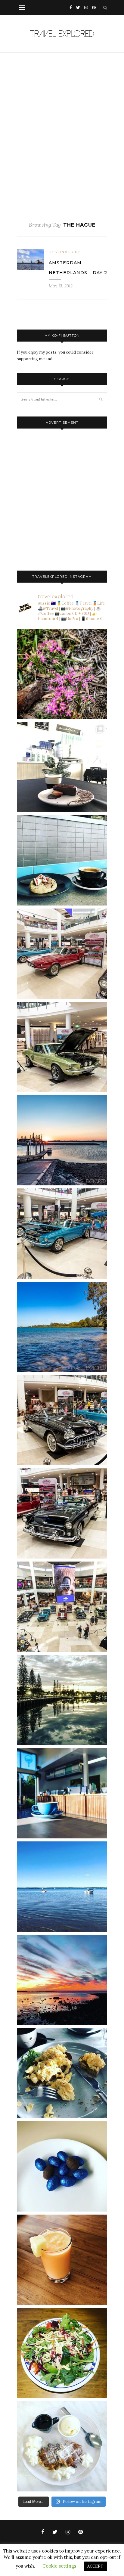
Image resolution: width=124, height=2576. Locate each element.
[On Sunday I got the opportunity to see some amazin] (62, 1607)
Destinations (65, 252)
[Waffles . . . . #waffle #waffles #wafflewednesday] (62, 2446)
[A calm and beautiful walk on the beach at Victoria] (62, 1887)
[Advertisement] (62, 133)
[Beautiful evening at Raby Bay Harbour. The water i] (62, 1700)
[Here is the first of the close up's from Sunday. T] (62, 1513)
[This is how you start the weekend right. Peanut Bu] (62, 767)
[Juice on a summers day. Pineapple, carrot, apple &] (62, 2260)
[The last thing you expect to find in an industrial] (62, 674)
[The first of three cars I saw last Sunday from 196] (62, 1234)
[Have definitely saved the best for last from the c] (62, 954)
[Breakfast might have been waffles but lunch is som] (62, 2353)
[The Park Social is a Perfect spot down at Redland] (62, 1793)
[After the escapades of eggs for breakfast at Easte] (62, 2073)
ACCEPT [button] (95, 2566)
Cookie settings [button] (59, 2566)
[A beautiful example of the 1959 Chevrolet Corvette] (62, 1420)
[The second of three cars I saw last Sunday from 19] (62, 1047)
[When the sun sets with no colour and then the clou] (62, 1980)
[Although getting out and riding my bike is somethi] (62, 1327)
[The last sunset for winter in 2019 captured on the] (62, 1140)
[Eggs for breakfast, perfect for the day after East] (62, 2166)
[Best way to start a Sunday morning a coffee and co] (62, 860)
